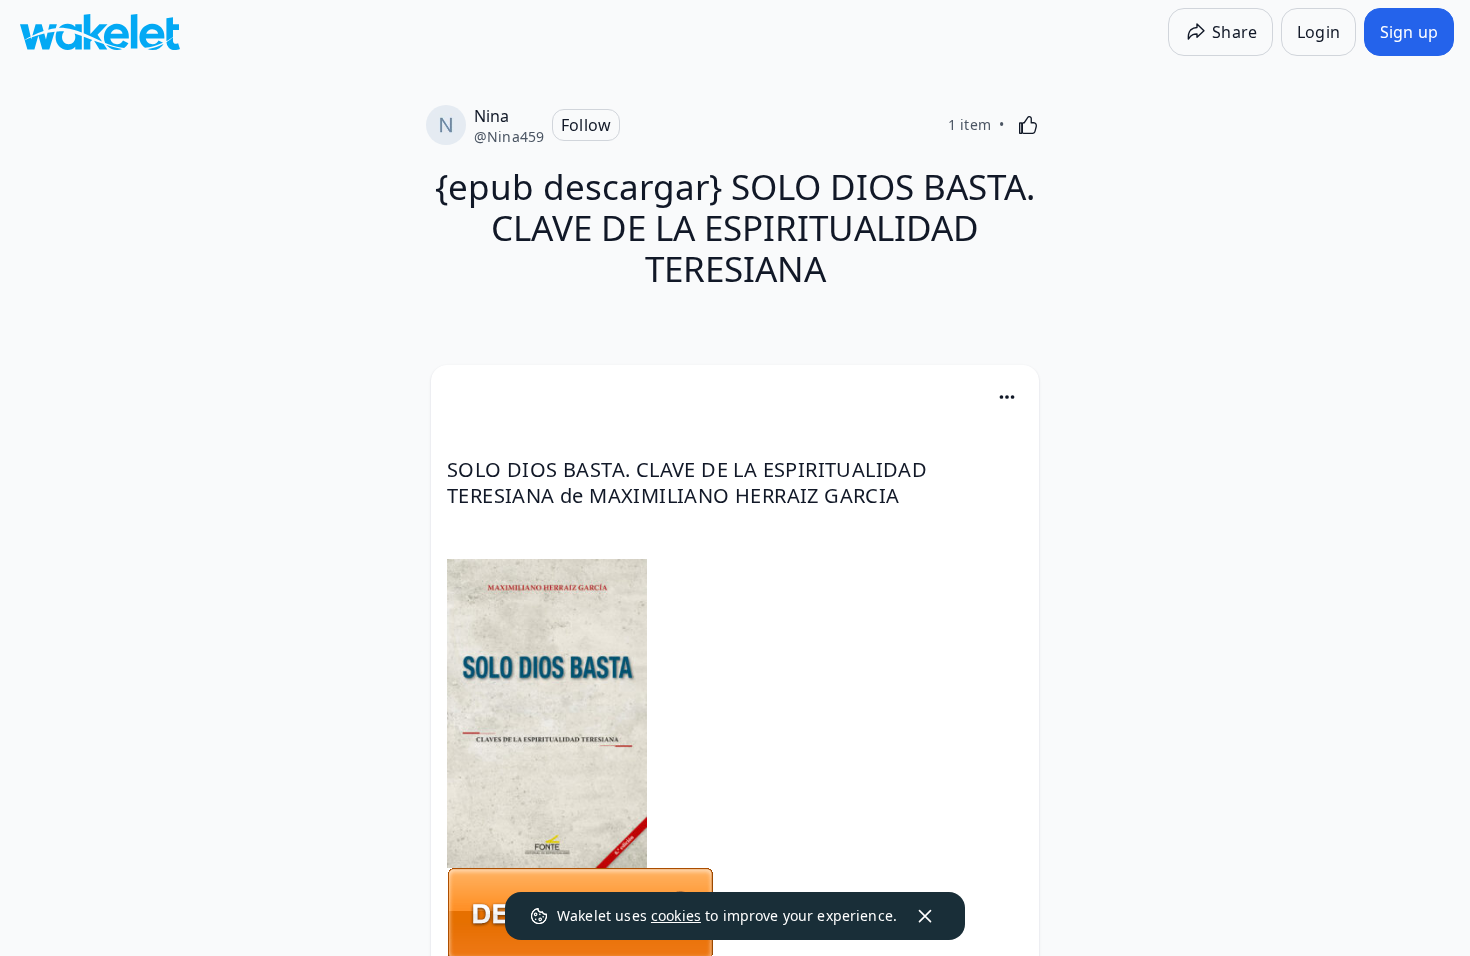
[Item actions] (1007, 397)
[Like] (1028, 125)
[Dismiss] (925, 916)
